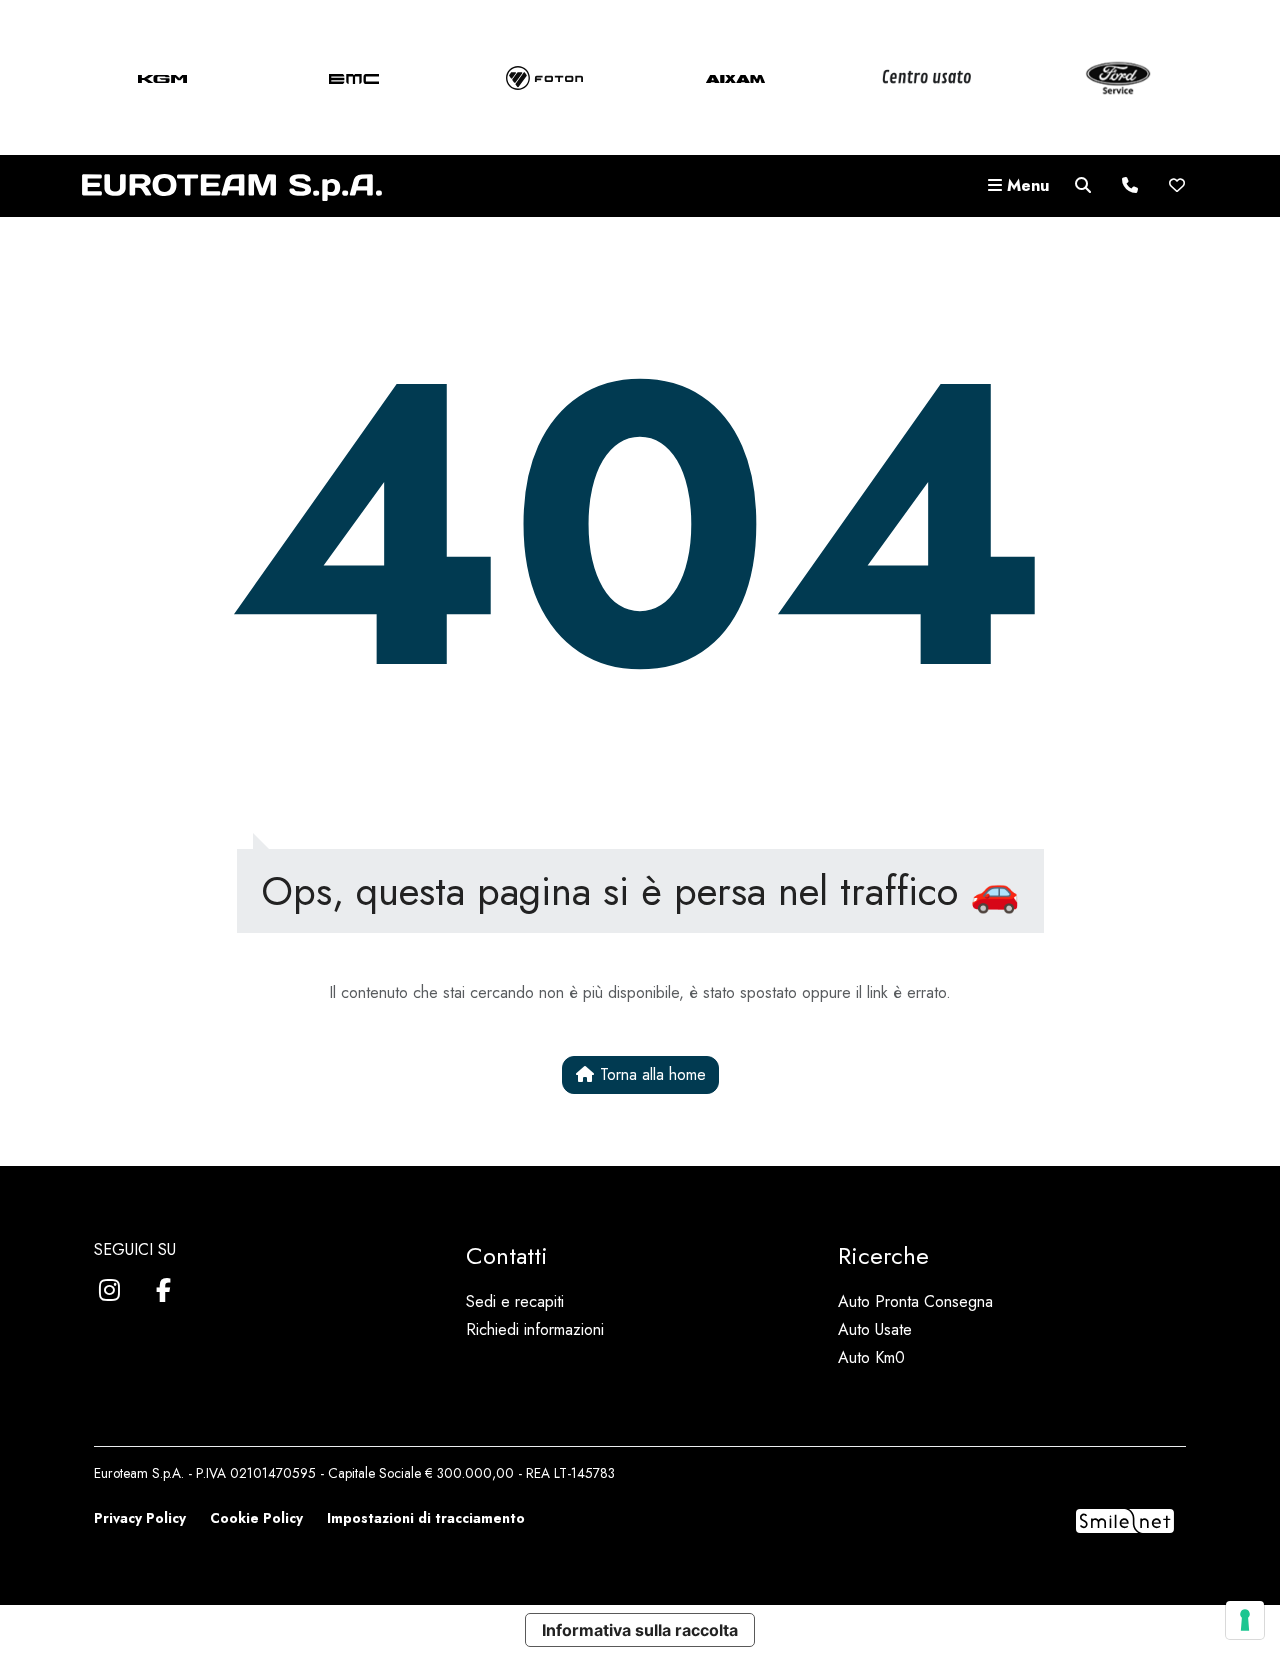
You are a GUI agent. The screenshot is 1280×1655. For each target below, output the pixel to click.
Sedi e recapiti (515, 1301)
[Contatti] (1130, 186)
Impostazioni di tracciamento (426, 1518)
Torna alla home (650, 1074)
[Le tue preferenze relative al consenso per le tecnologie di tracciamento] (1245, 1620)
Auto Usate (875, 1329)
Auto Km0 (871, 1357)
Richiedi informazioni (535, 1329)
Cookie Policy (256, 1518)
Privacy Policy (140, 1518)
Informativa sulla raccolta (640, 1630)
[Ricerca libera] (1083, 186)
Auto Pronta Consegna (915, 1301)
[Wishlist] (1177, 186)
